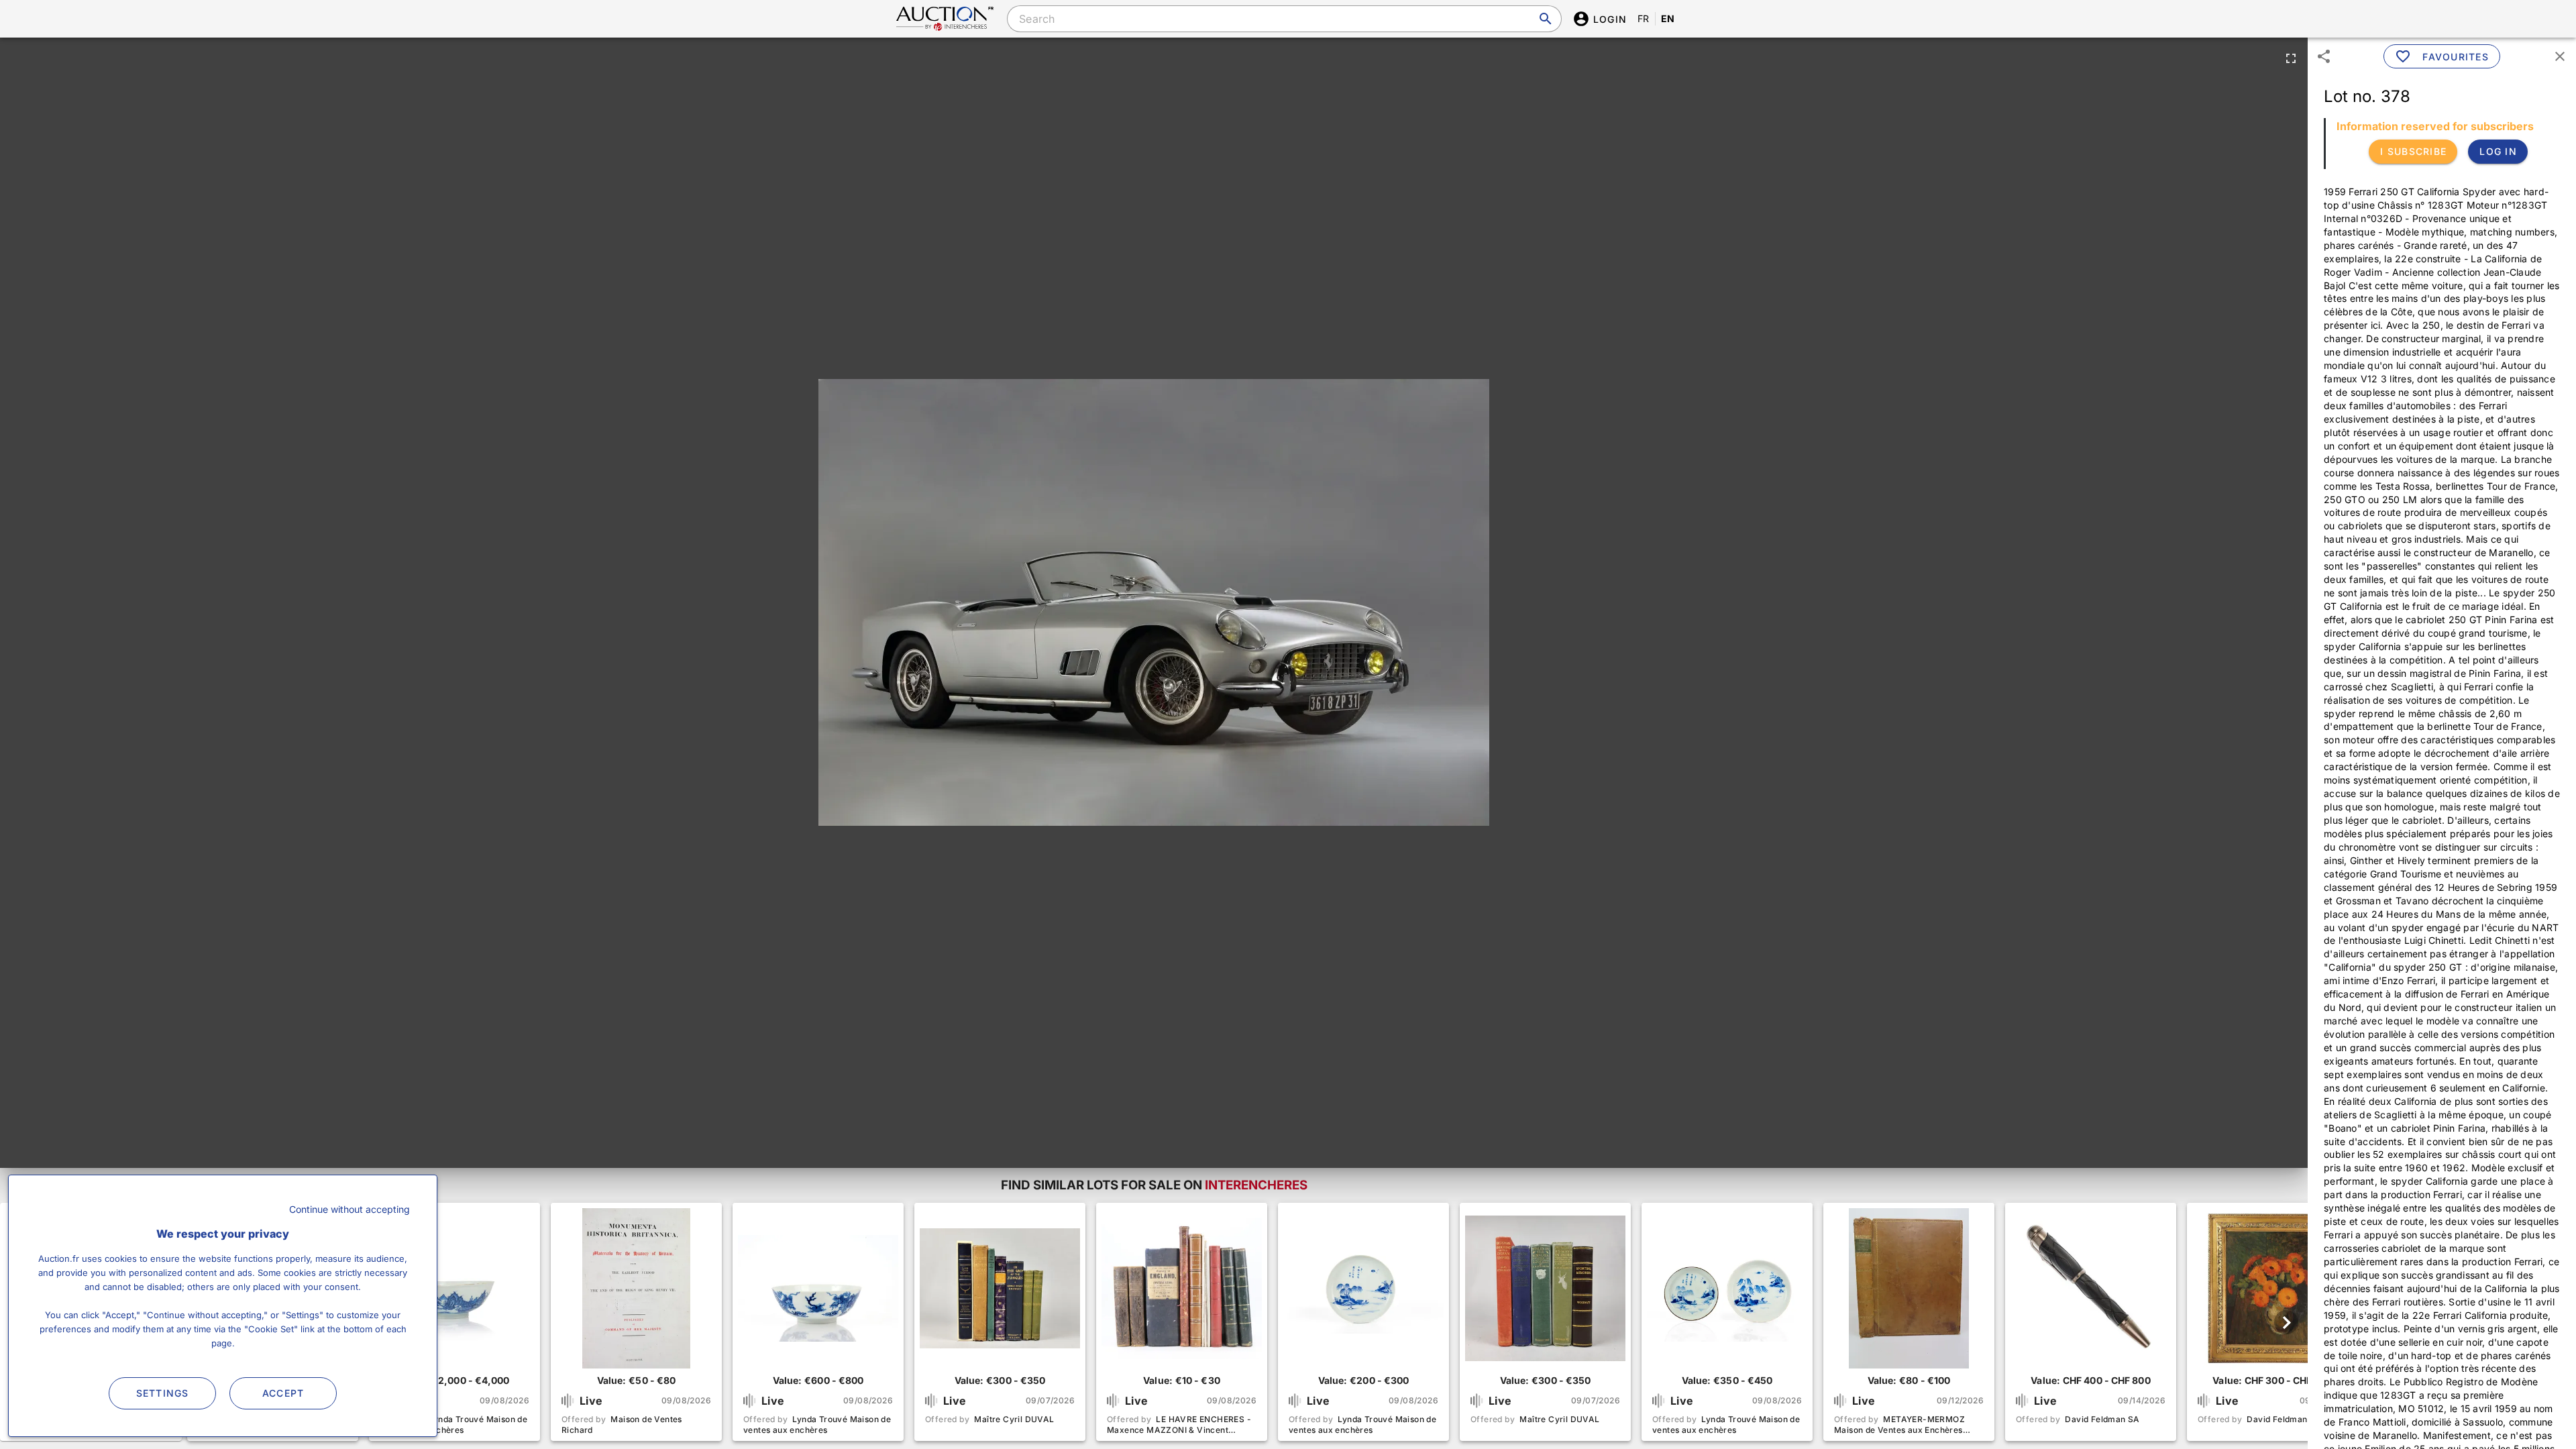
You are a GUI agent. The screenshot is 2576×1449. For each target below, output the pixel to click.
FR (1644, 18)
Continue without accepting (350, 1209)
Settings (163, 1393)
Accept (283, 1393)
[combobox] (1284, 19)
